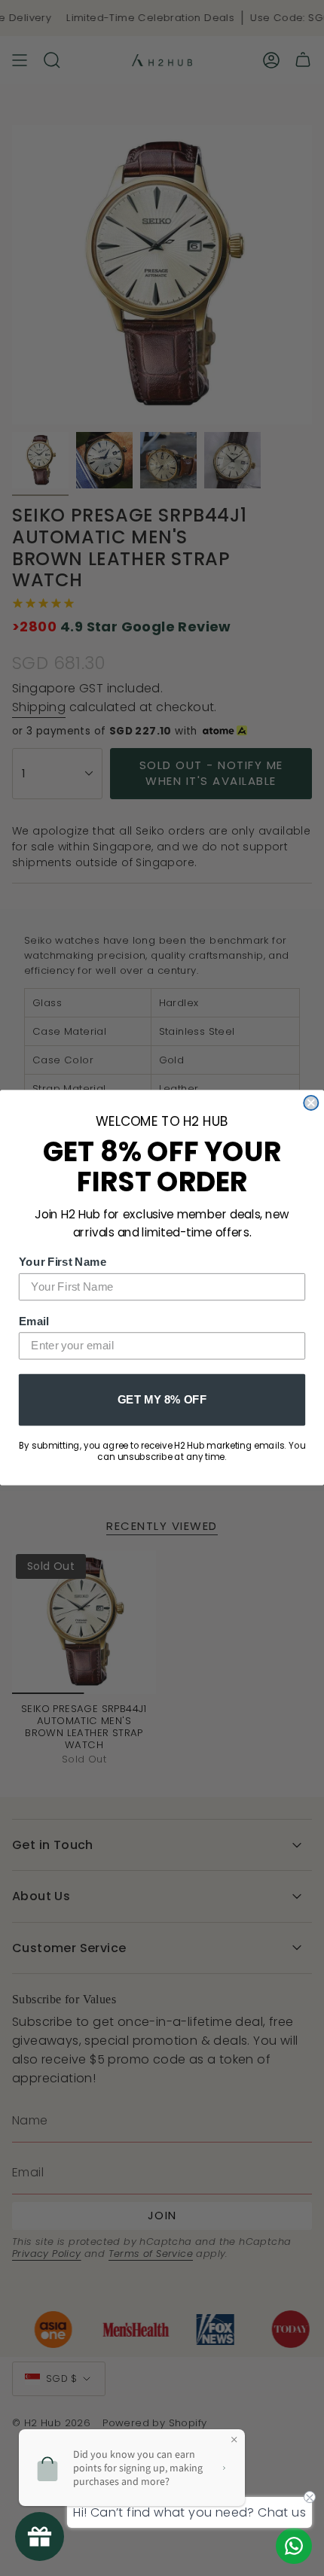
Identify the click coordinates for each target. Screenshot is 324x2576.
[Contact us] (294, 2546)
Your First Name (63, 1262)
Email (34, 1321)
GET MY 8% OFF (162, 1399)
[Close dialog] (311, 1103)
